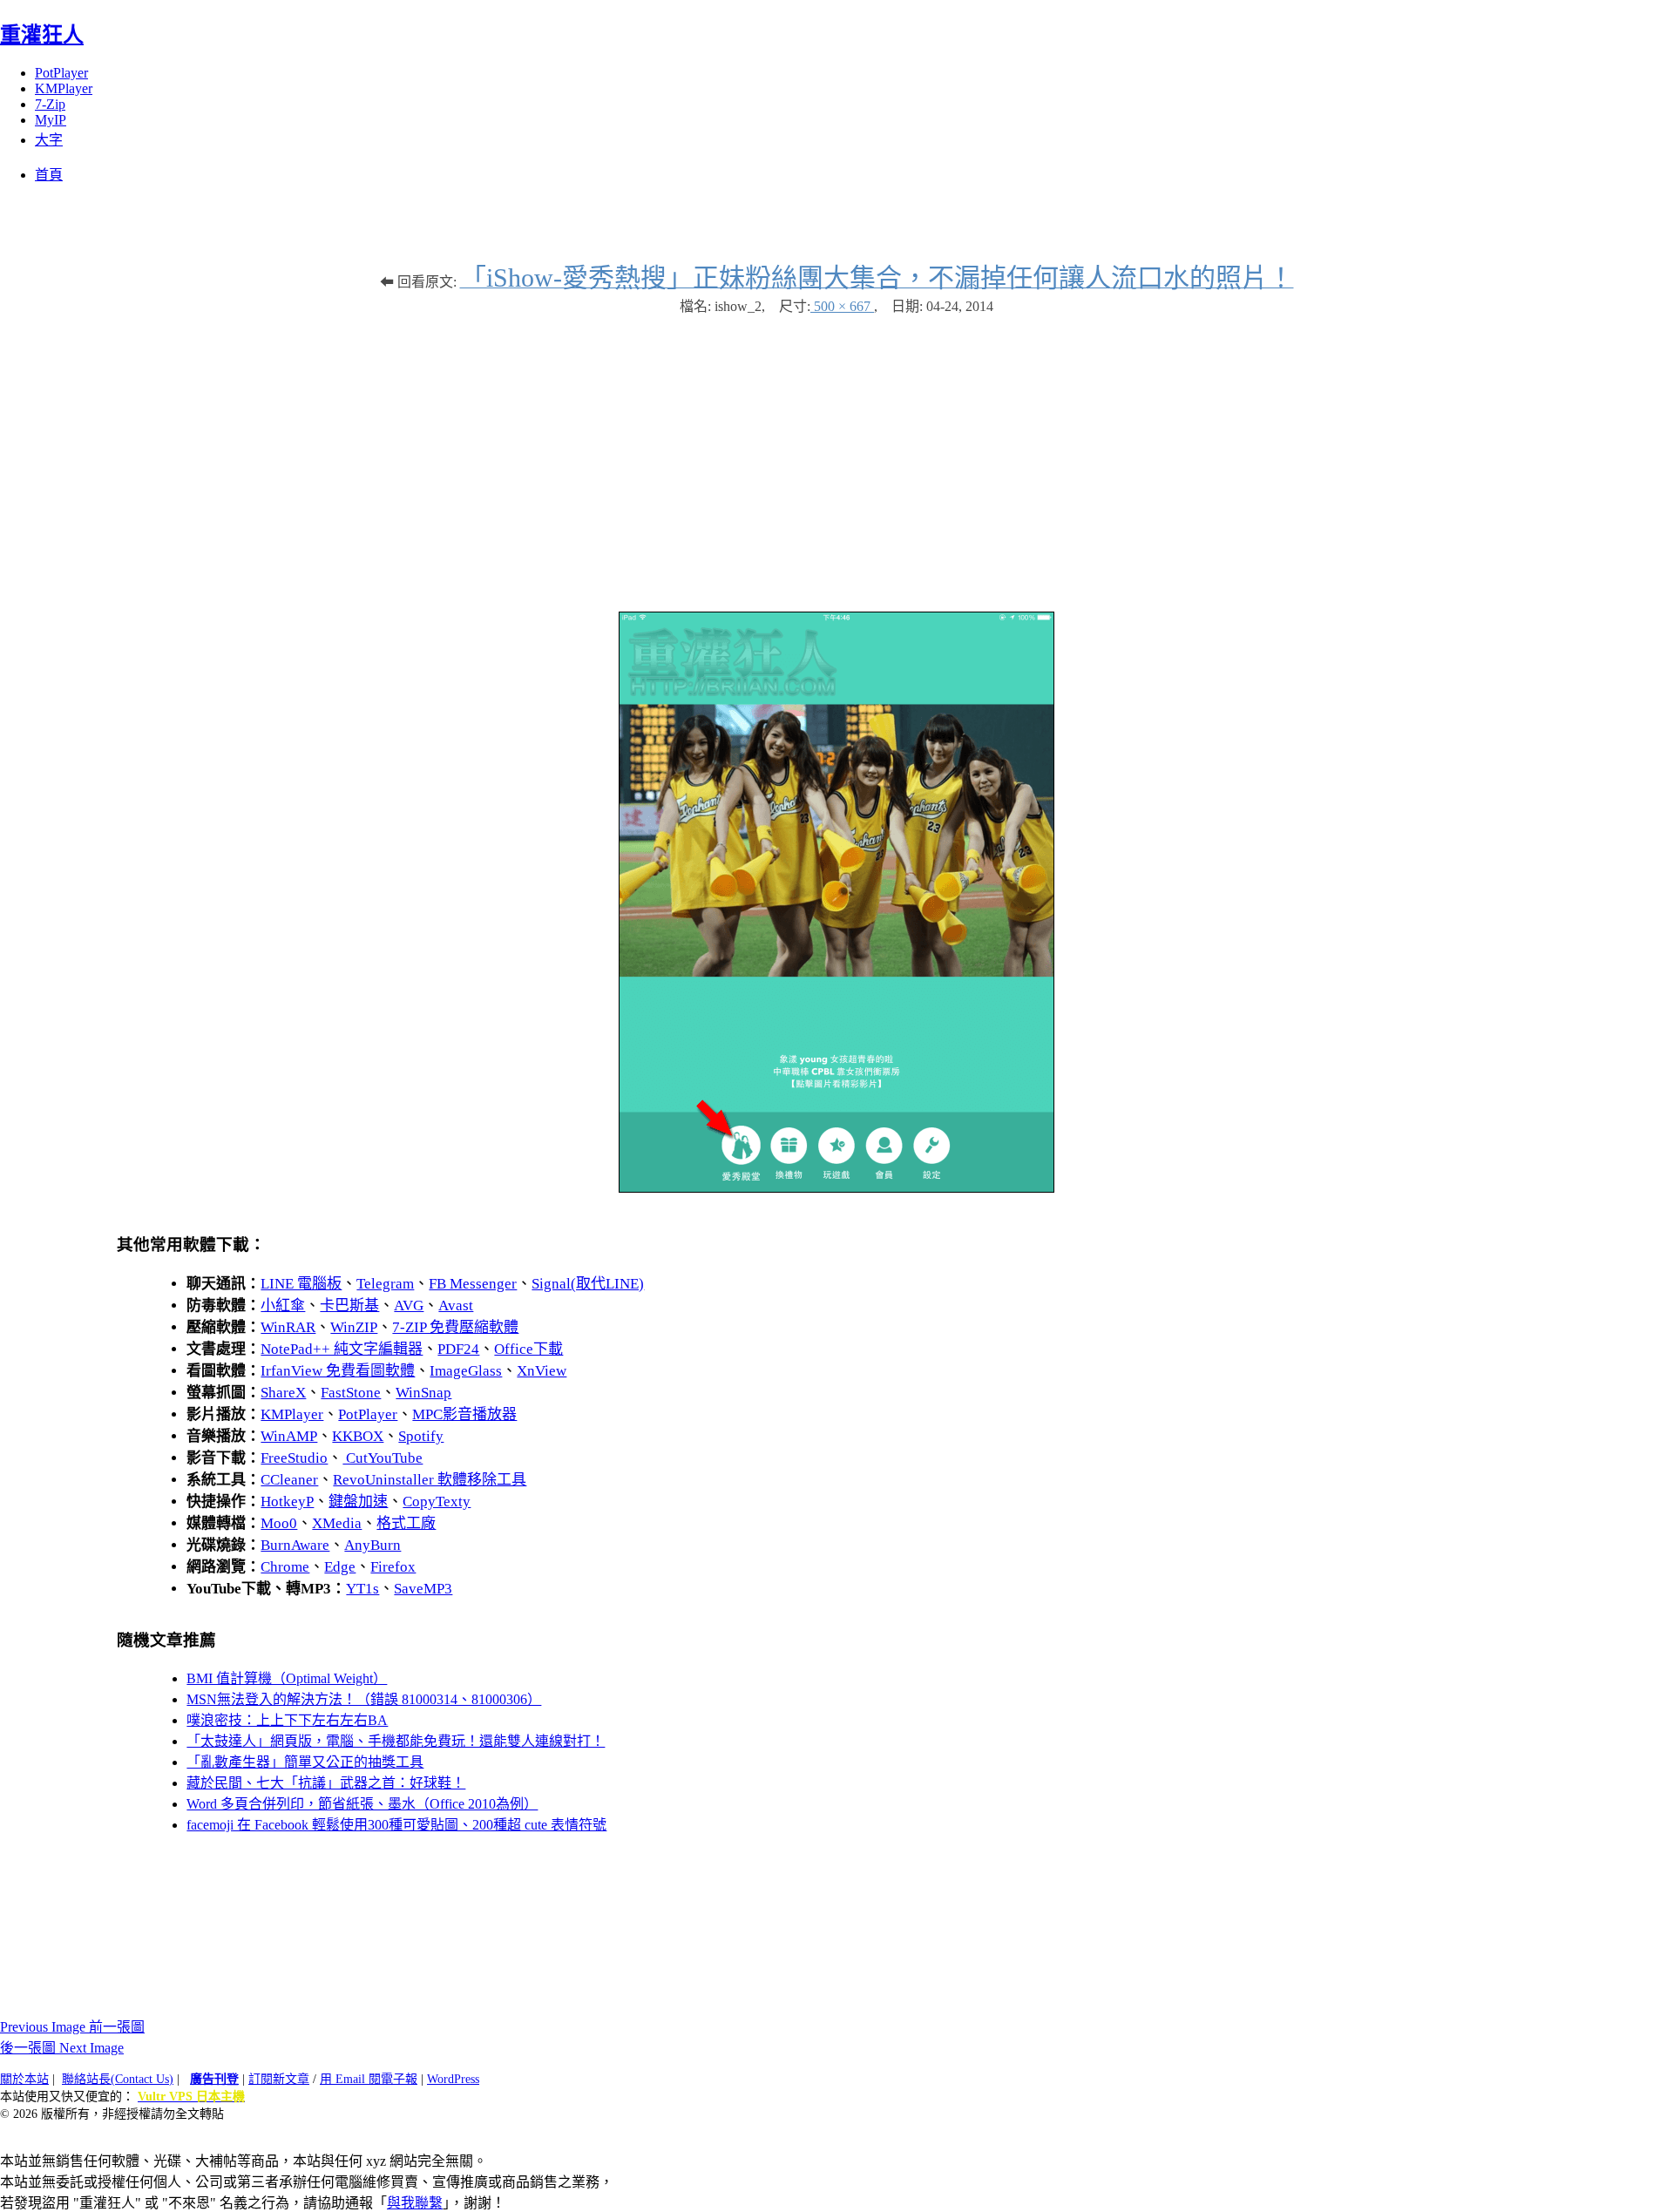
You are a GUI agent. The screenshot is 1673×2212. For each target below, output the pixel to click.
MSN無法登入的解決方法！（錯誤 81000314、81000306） (364, 1699)
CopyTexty (437, 1502)
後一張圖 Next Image (62, 2048)
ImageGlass (466, 1371)
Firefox (393, 1567)
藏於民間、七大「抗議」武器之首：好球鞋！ (326, 1783)
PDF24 (458, 1349)
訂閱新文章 (279, 2079)
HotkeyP (287, 1502)
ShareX (283, 1393)
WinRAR (288, 1327)
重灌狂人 (42, 35)
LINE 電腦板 (301, 1284)
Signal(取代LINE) (588, 1284)
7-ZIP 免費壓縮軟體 (455, 1327)
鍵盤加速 (358, 1502)
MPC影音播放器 (464, 1414)
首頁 (49, 175)
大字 (49, 140)
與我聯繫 (415, 2203)
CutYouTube (383, 1458)
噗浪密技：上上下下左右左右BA (287, 1720)
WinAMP (289, 1436)
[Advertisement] (836, 455)
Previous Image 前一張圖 (72, 2027)
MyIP (51, 120)
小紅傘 (283, 1306)
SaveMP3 (423, 1589)
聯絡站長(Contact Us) (118, 2079)
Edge (340, 1567)
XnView (542, 1371)
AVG (409, 1306)
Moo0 (279, 1523)
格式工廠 (406, 1523)
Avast (456, 1306)
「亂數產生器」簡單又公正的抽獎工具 (305, 1762)
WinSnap (423, 1393)
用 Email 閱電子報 (369, 2079)
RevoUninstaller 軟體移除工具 (430, 1480)
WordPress (453, 2079)
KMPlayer (64, 88)
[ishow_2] (836, 1188)
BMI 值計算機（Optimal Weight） (287, 1678)
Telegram (385, 1284)
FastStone (351, 1393)
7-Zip (50, 104)
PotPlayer (61, 73)
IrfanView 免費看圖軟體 (338, 1371)
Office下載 (528, 1349)
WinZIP (354, 1327)
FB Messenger (473, 1284)
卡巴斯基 (349, 1306)
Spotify (421, 1436)
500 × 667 (842, 306)
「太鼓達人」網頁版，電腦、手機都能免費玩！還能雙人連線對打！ (396, 1741)
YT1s (362, 1589)
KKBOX (358, 1436)
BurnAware (295, 1545)
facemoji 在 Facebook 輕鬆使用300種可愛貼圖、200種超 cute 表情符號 (396, 1825)
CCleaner (289, 1480)
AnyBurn (373, 1545)
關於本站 (24, 2079)
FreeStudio (294, 1458)
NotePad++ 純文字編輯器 (342, 1349)
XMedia (337, 1523)
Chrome (285, 1567)
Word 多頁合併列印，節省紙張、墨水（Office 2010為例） (362, 1804)
